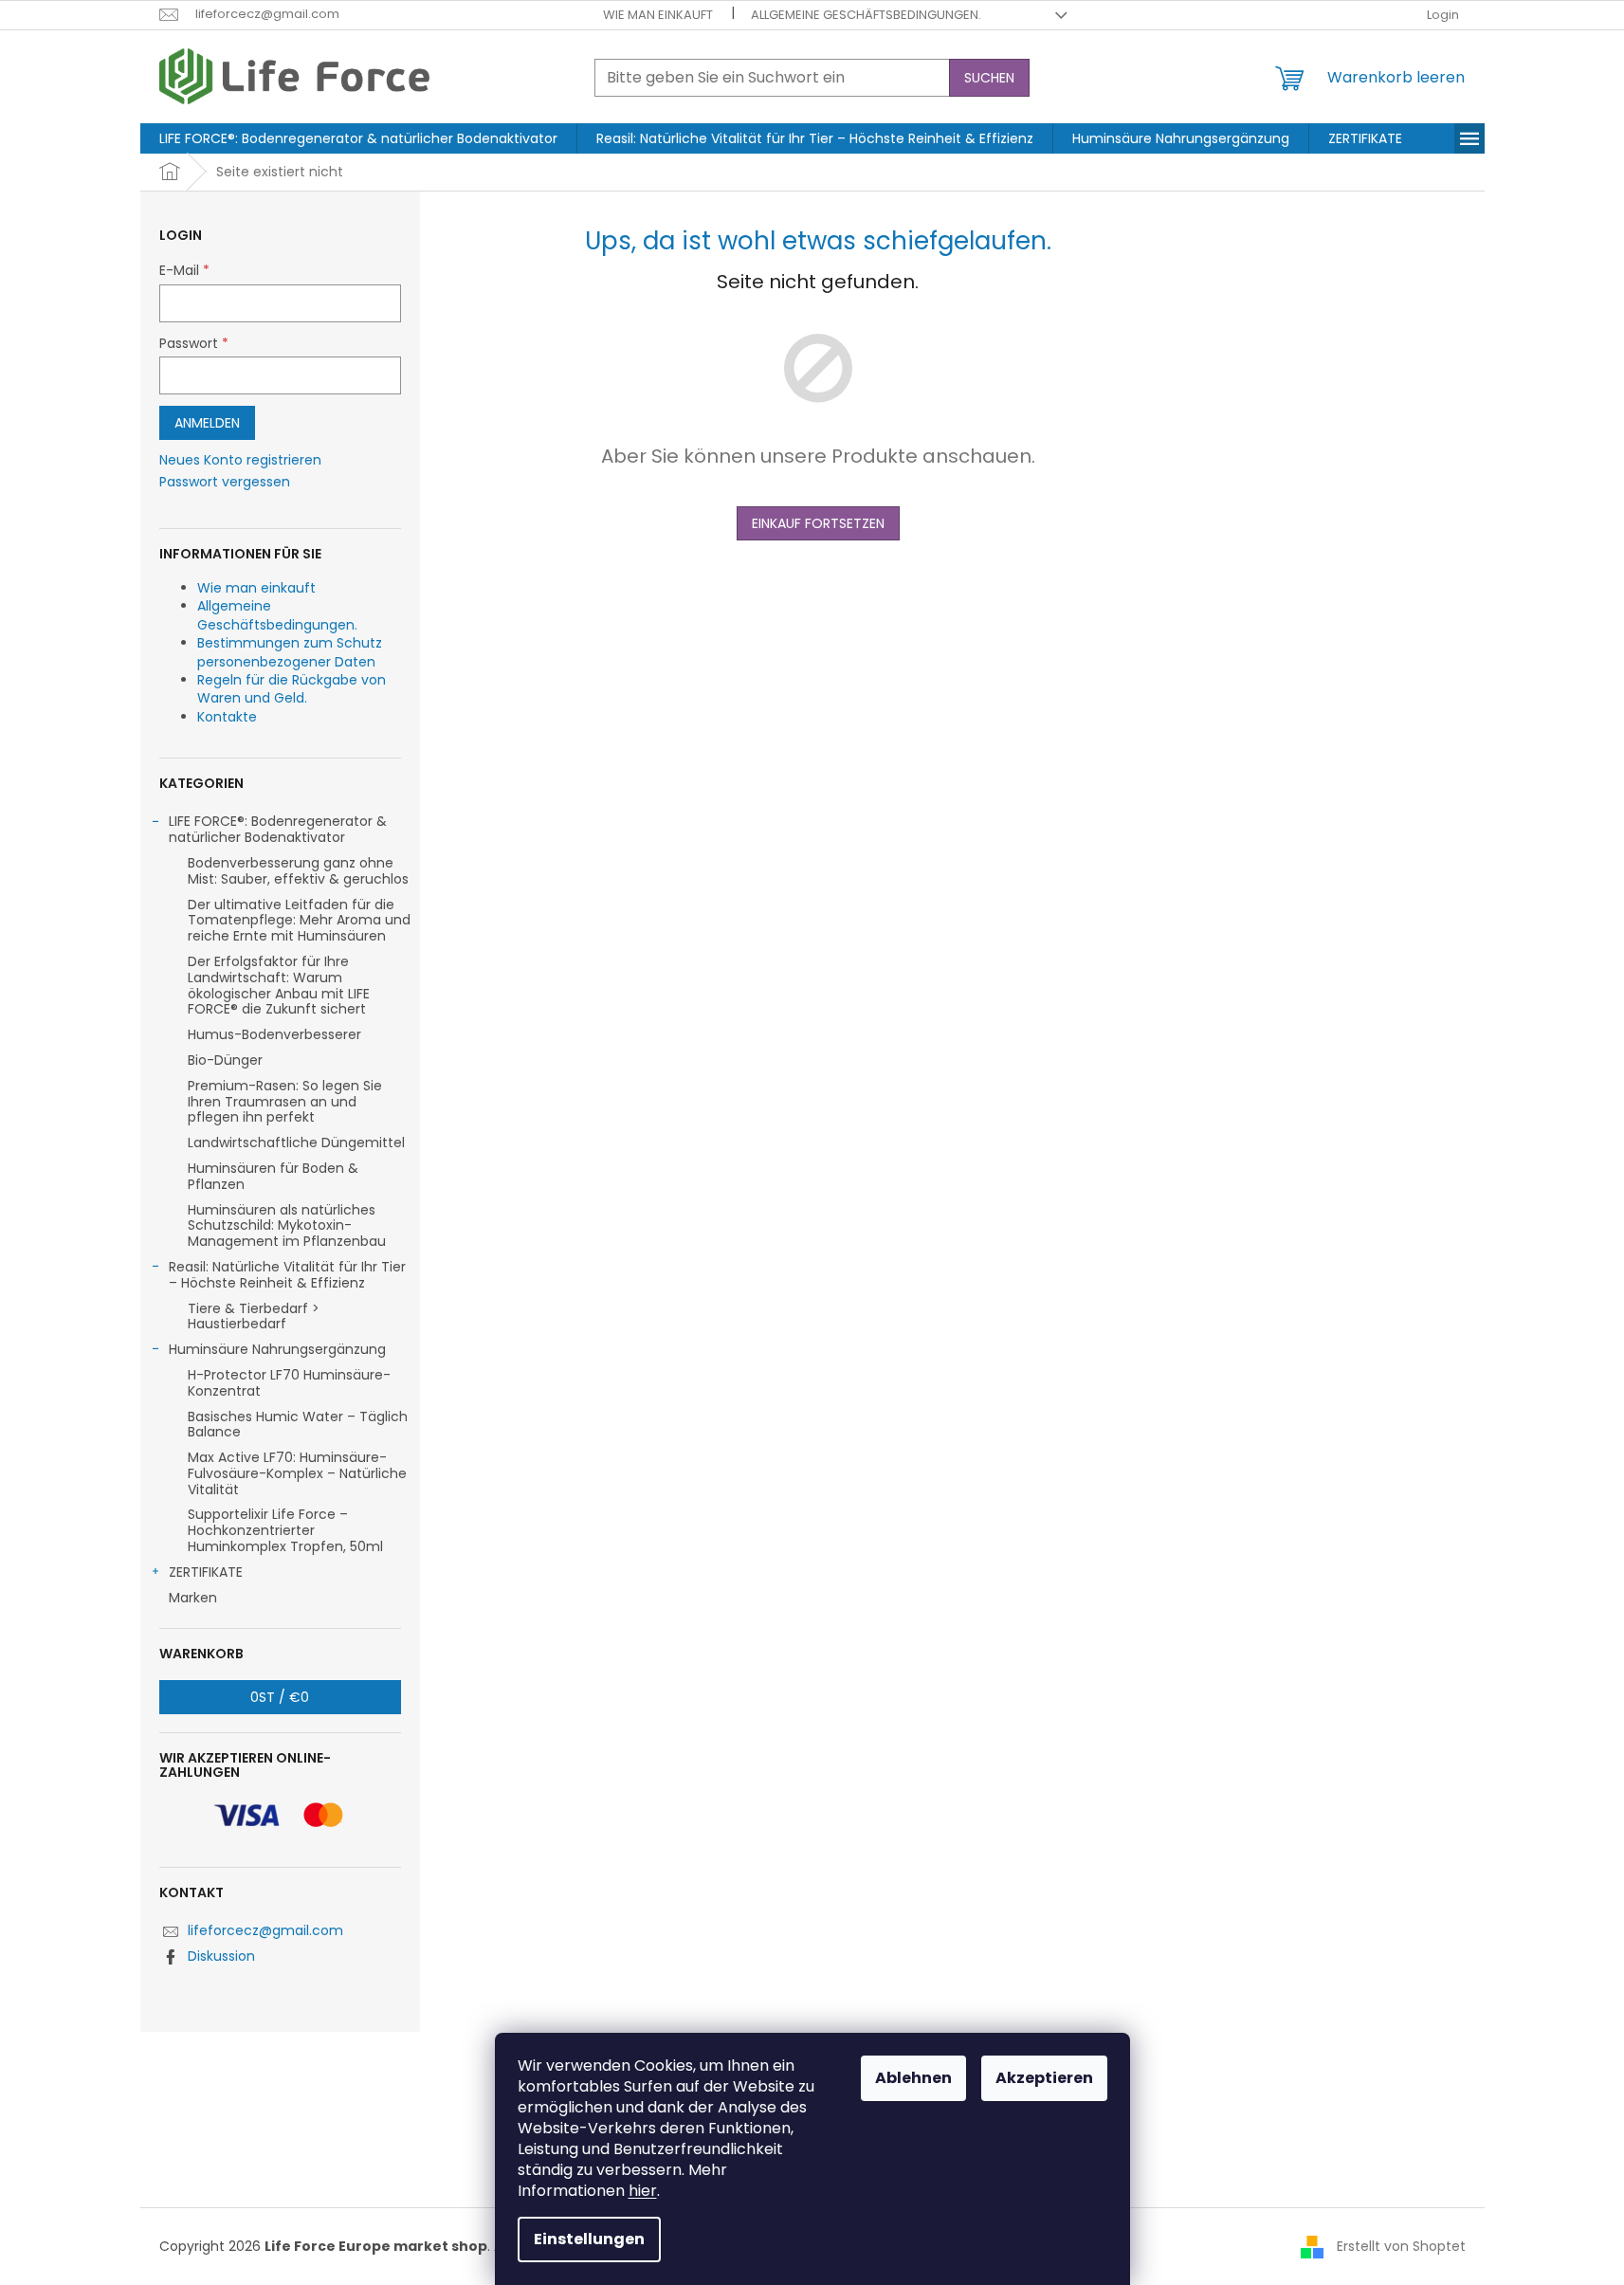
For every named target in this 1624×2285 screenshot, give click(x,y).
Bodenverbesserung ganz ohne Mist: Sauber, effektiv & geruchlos (298, 871)
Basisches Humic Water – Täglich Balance (298, 1425)
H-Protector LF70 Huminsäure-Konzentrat (289, 1383)
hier (643, 2191)
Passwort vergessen (225, 482)
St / (280, 1697)
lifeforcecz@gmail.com (265, 1930)
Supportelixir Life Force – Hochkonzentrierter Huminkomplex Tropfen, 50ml (285, 1530)
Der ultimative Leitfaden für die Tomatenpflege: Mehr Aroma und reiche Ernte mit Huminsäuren (299, 921)
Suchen (989, 78)
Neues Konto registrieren (240, 460)
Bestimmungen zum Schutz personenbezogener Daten (290, 652)
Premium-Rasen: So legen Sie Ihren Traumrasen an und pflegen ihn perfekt (285, 1102)
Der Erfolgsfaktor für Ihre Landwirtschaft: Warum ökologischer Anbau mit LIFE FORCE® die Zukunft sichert (279, 985)
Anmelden (207, 423)
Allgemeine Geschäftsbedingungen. (866, 15)
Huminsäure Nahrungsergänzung (277, 1349)
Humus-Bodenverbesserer (274, 1034)
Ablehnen (913, 2078)
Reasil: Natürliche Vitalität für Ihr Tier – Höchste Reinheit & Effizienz (287, 1275)
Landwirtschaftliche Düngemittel (296, 1142)
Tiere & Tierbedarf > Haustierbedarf (254, 1316)
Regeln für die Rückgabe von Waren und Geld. (292, 689)
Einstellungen (589, 2239)
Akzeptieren (1044, 2078)
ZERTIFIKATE (206, 1572)
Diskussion (221, 1956)
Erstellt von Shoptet (1401, 2246)
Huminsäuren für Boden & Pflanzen (273, 1176)
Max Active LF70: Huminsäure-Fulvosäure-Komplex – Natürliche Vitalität (297, 1473)
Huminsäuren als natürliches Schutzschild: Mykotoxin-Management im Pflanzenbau (287, 1226)
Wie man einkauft (658, 15)
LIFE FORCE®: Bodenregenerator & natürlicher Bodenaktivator (278, 829)
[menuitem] (358, 138)
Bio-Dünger (225, 1060)
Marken (193, 1598)
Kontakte (227, 717)
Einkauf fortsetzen (818, 523)
